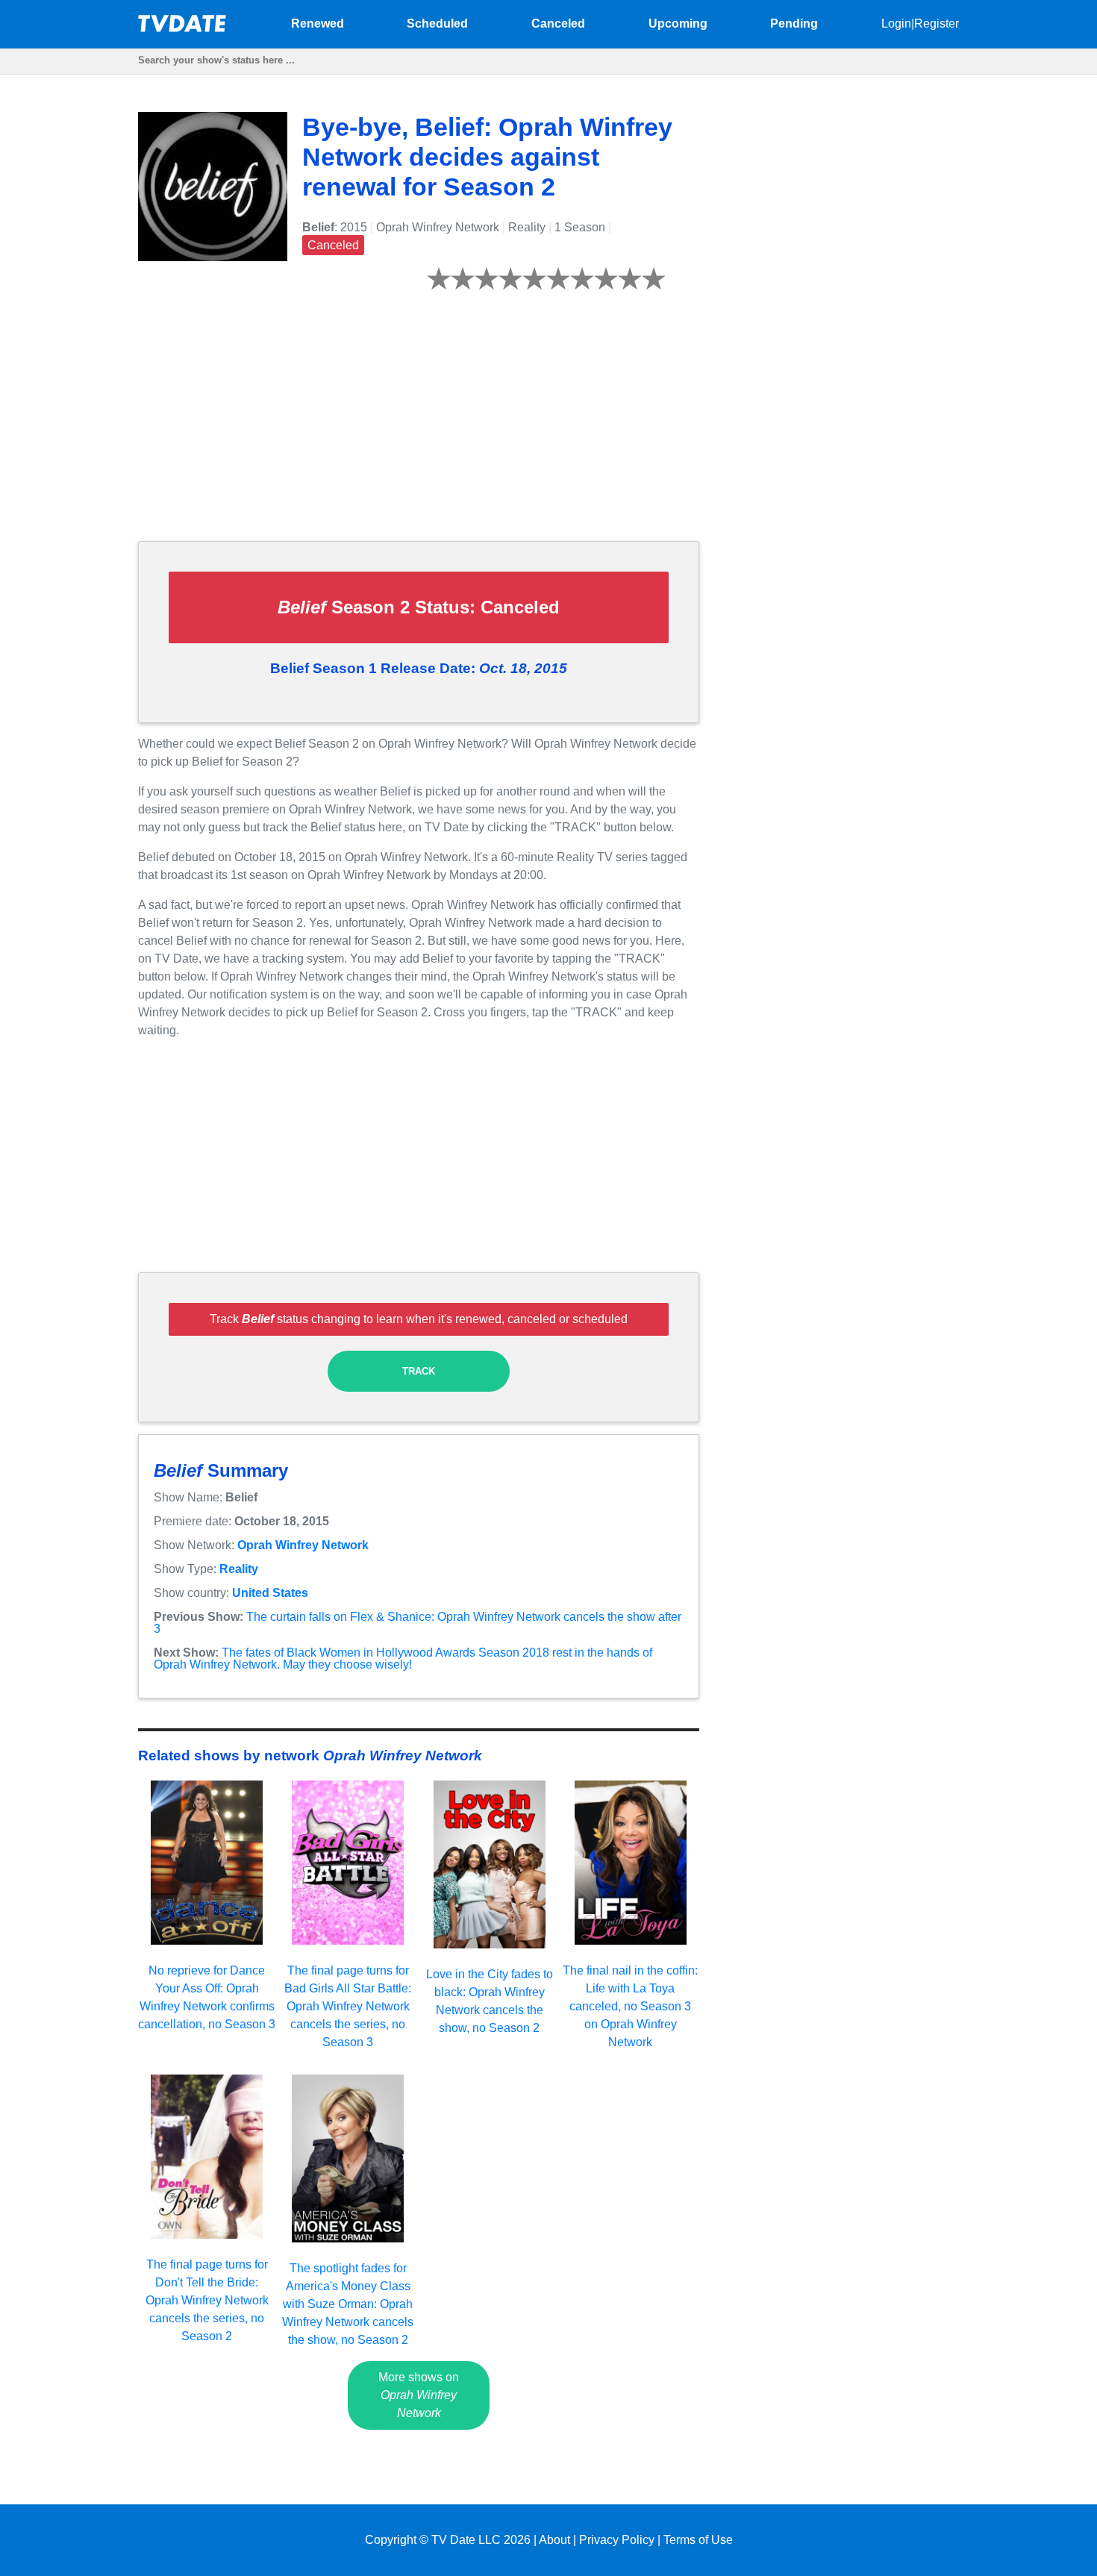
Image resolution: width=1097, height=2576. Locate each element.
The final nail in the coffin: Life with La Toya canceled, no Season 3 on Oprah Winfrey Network (630, 2006)
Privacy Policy (617, 2540)
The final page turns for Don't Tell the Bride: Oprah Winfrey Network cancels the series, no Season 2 (207, 2300)
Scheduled (437, 24)
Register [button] (937, 24)
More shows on (419, 2395)
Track (419, 1371)
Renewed (318, 24)
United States (270, 1593)
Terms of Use (698, 2540)
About (554, 2540)
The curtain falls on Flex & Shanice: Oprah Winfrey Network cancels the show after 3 (418, 1623)
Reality (239, 1569)
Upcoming (678, 24)
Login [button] (896, 24)
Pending (794, 24)
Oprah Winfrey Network (303, 1545)
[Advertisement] (419, 425)
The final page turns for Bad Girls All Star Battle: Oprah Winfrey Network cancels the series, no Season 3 (348, 2006)
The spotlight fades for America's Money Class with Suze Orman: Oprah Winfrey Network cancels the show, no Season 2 (348, 2304)
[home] (183, 28)
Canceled (558, 24)
